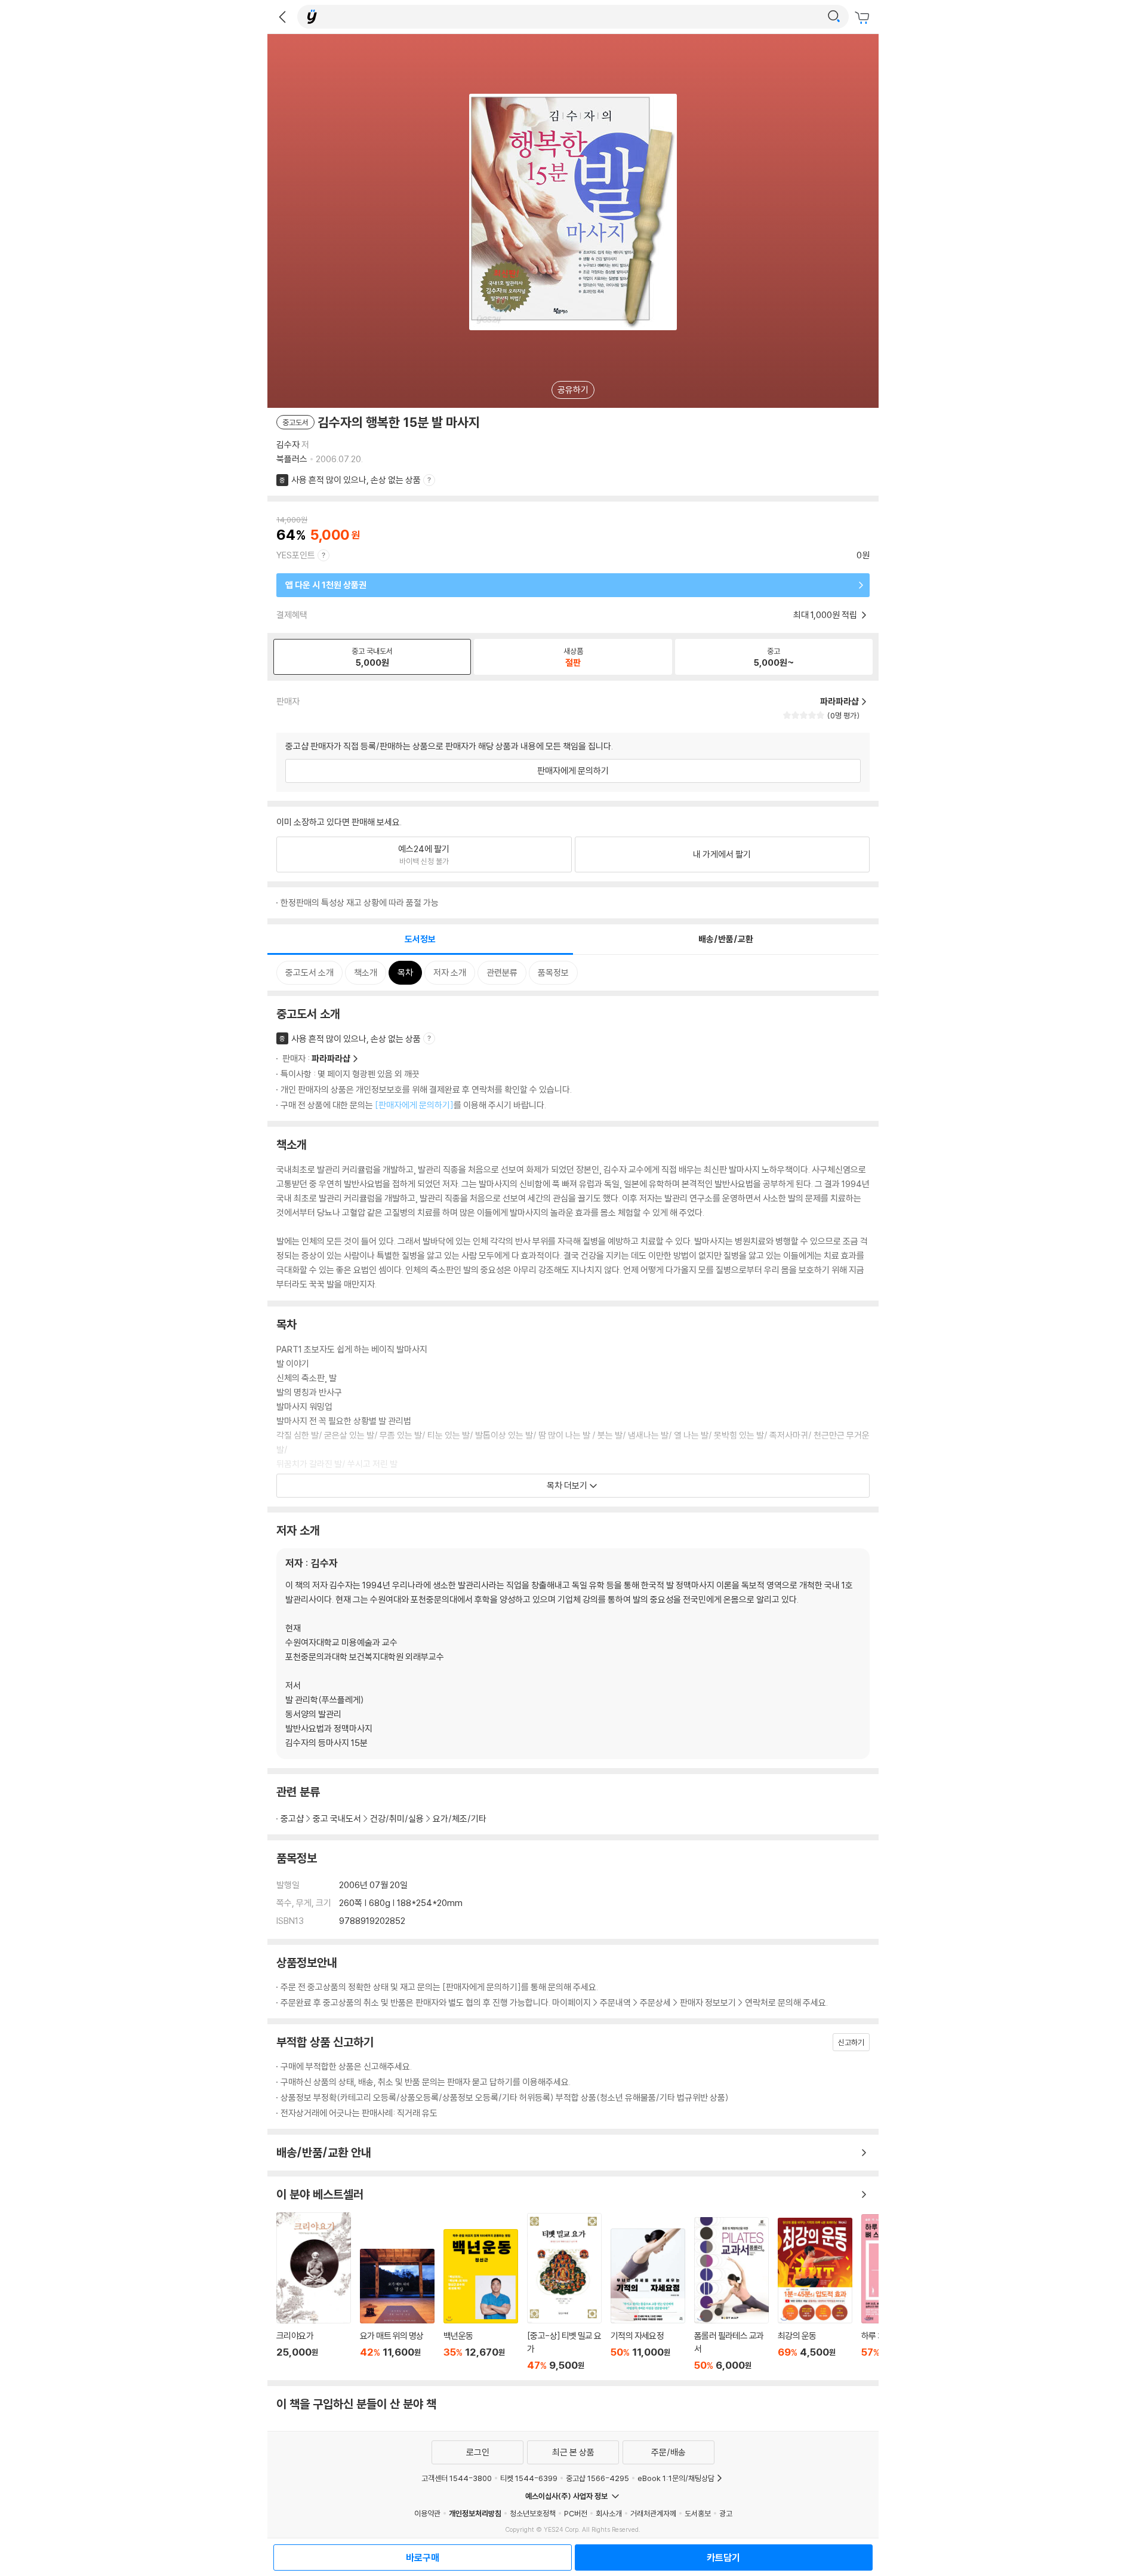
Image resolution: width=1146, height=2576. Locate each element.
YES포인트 (296, 555)
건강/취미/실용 (397, 1819)
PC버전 (576, 2513)
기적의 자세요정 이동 (648, 2300)
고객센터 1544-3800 (457, 2478)
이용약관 (427, 2513)
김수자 (288, 445)
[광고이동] (834, 17)
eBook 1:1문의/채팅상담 (676, 2478)
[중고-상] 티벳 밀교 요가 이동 (564, 2292)
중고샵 (292, 1819)
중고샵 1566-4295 (597, 2478)
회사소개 (609, 2513)
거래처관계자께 (653, 2513)
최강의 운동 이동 (815, 2294)
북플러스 (292, 459)
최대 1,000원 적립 (826, 615)
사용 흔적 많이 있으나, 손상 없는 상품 (356, 480)
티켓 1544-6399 (529, 2478)
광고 (726, 2513)
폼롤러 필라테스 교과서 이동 (731, 2294)
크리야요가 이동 (314, 2292)
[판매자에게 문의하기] (414, 1105)
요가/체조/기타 (460, 1819)
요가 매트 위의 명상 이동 (397, 2310)
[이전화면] (282, 17)
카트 (864, 18)
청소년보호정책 (533, 2513)
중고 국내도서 (337, 1819)
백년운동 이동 (481, 2300)
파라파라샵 (331, 1058)
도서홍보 (698, 2513)
